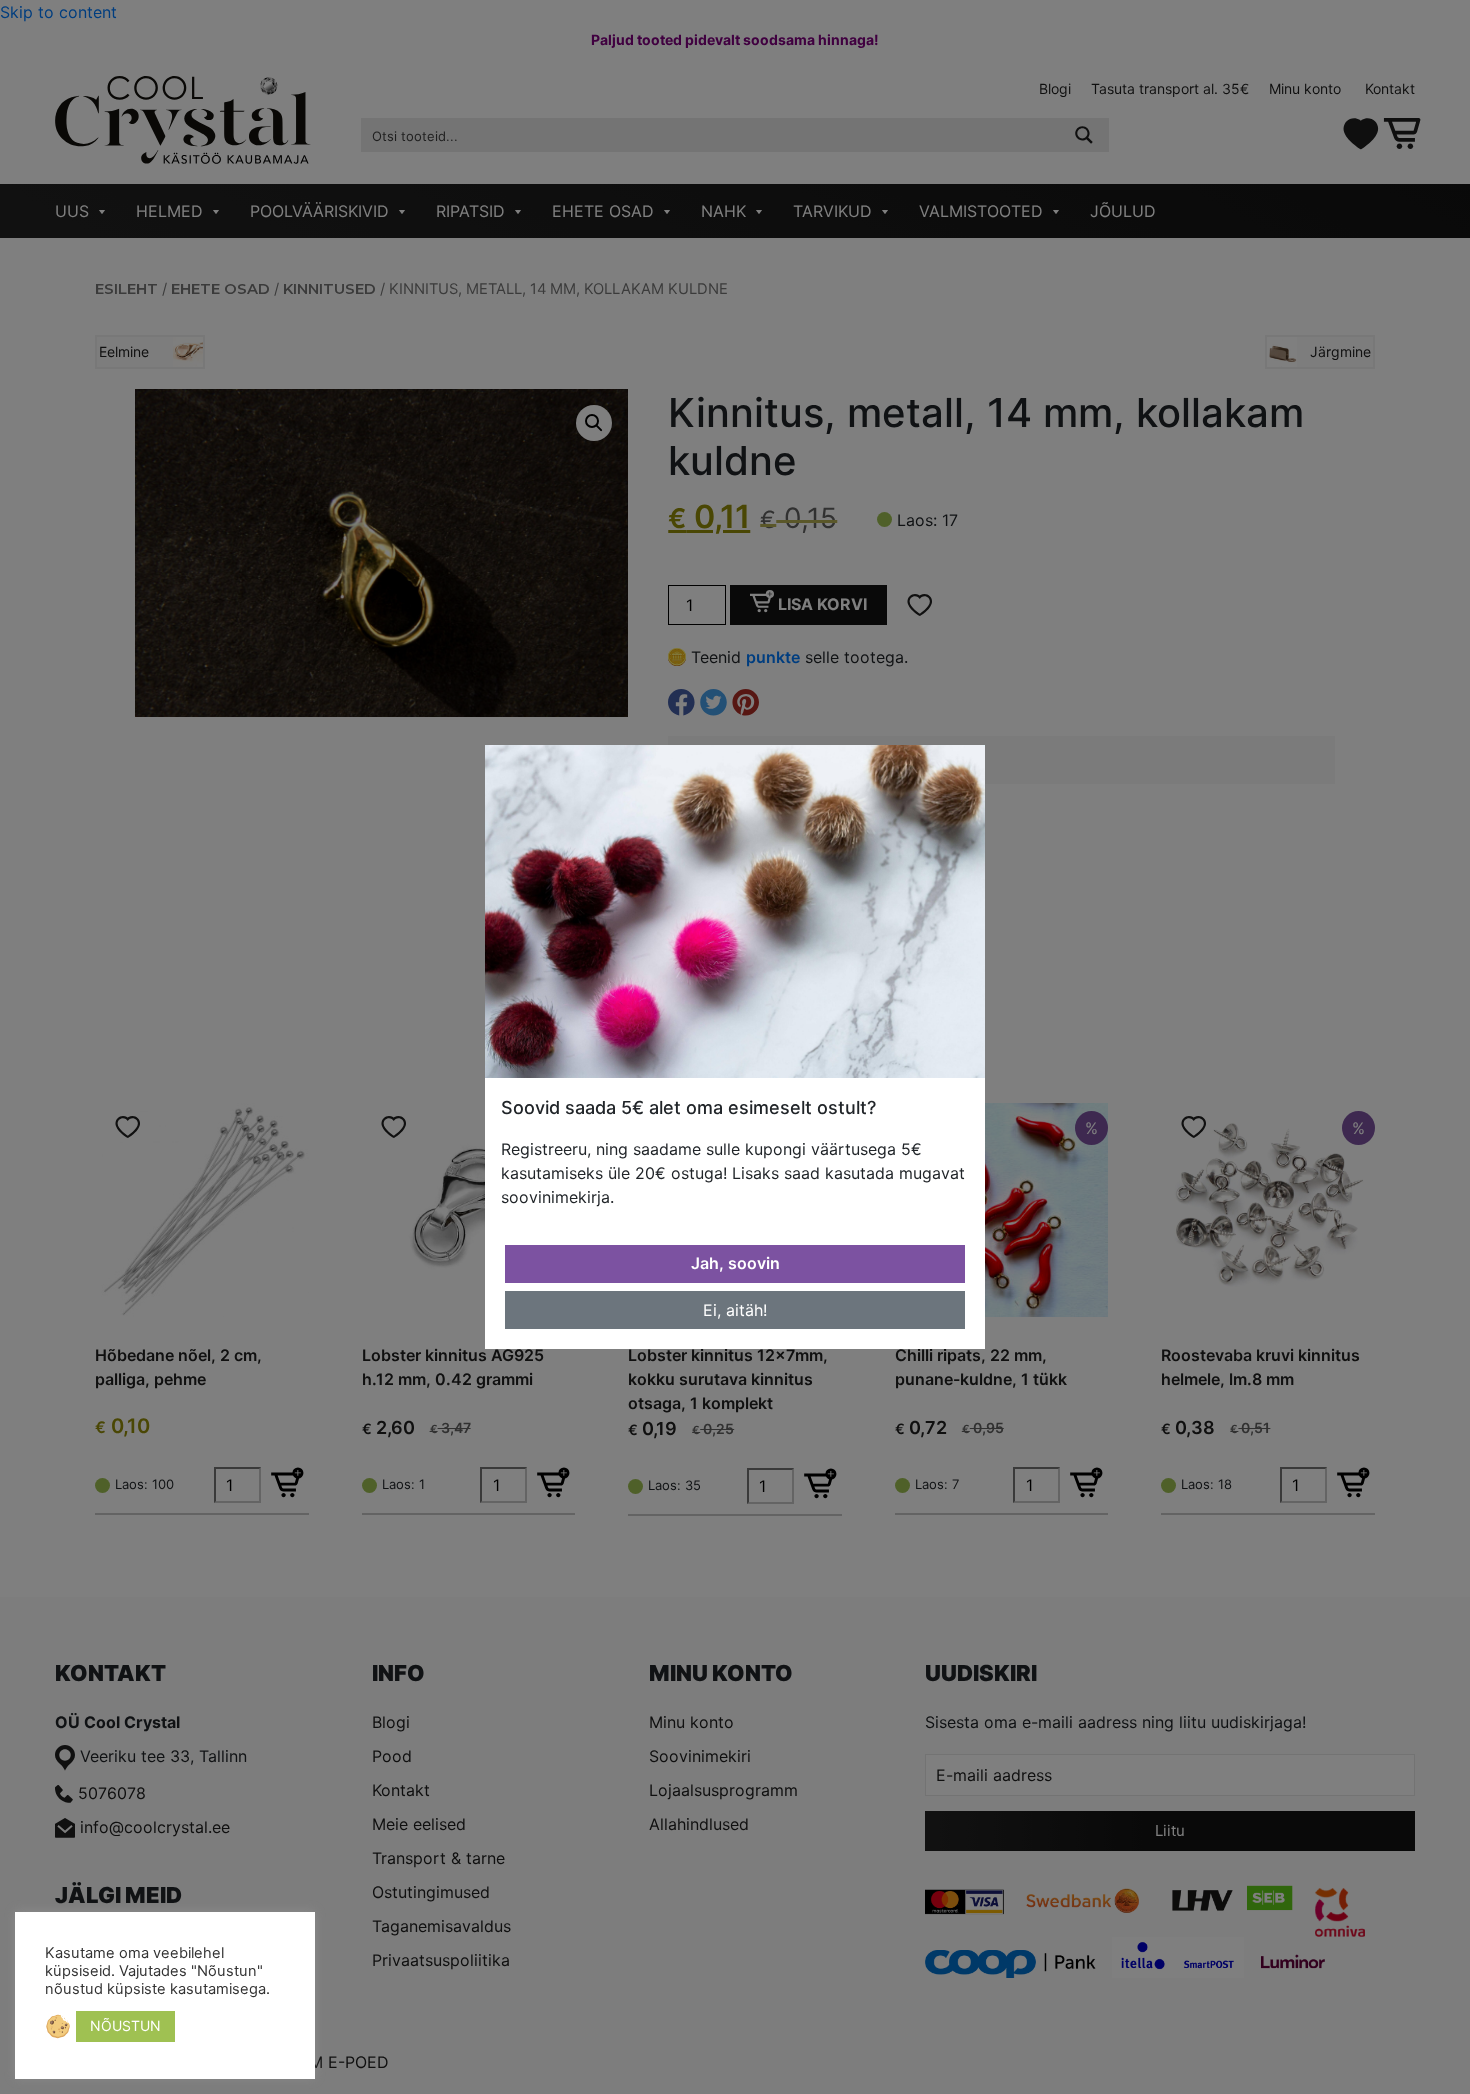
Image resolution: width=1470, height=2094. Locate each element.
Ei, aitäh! (735, 1310)
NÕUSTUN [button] (125, 2025)
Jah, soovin (735, 1263)
